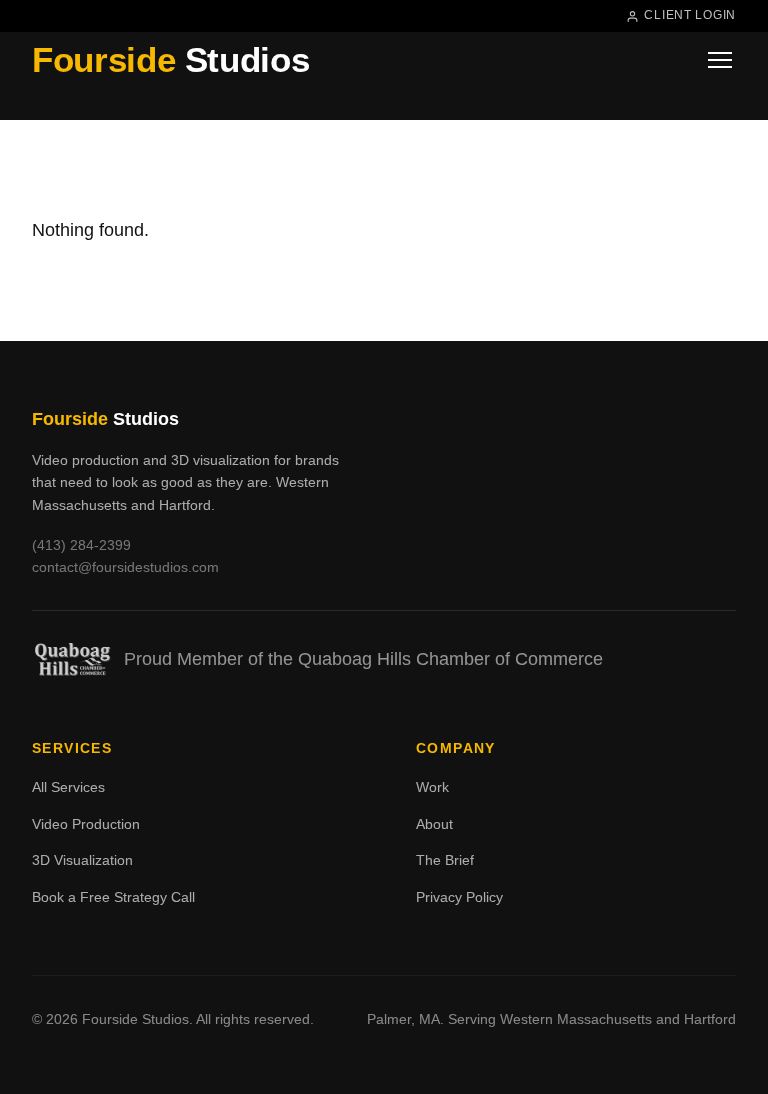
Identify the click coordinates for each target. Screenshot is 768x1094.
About (434, 824)
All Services (68, 787)
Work (432, 787)
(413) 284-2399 (81, 545)
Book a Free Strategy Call (113, 897)
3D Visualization (82, 860)
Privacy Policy (459, 897)
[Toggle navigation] (720, 60)
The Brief (445, 860)
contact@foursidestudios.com (125, 567)
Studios (170, 59)
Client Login (690, 15)
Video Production (86, 824)
